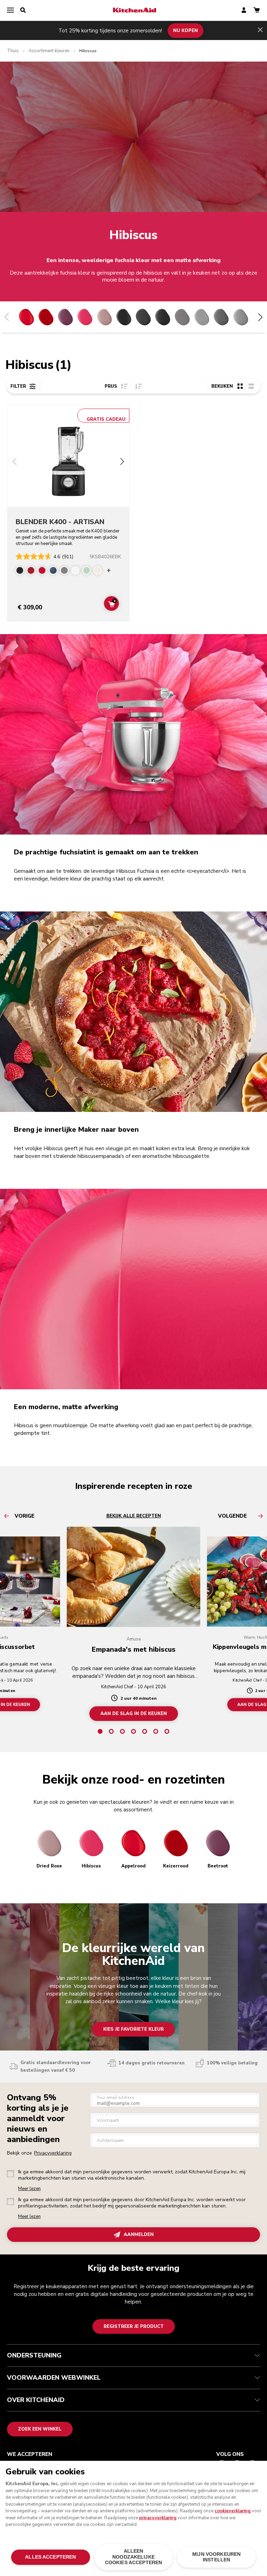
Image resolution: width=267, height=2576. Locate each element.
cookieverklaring (233, 2511)
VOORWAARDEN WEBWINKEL (54, 2378)
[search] (23, 10)
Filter (18, 386)
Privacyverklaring (53, 2153)
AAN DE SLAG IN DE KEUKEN (134, 1714)
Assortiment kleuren (49, 51)
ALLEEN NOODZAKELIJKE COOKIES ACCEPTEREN (133, 2557)
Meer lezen (29, 2189)
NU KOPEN (185, 30)
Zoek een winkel (40, 2429)
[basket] (257, 11)
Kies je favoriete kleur (133, 2029)
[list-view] (251, 386)
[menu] (10, 10)
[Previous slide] (15, 462)
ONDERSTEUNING (34, 2355)
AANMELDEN (139, 2235)
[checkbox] (10, 2174)
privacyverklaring (158, 2518)
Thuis (13, 51)
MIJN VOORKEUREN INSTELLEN (216, 2557)
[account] (244, 11)
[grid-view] (240, 386)
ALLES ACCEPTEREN (50, 2557)
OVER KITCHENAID (36, 2400)
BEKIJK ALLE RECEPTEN (134, 1516)
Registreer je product (134, 2326)
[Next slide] (122, 462)
